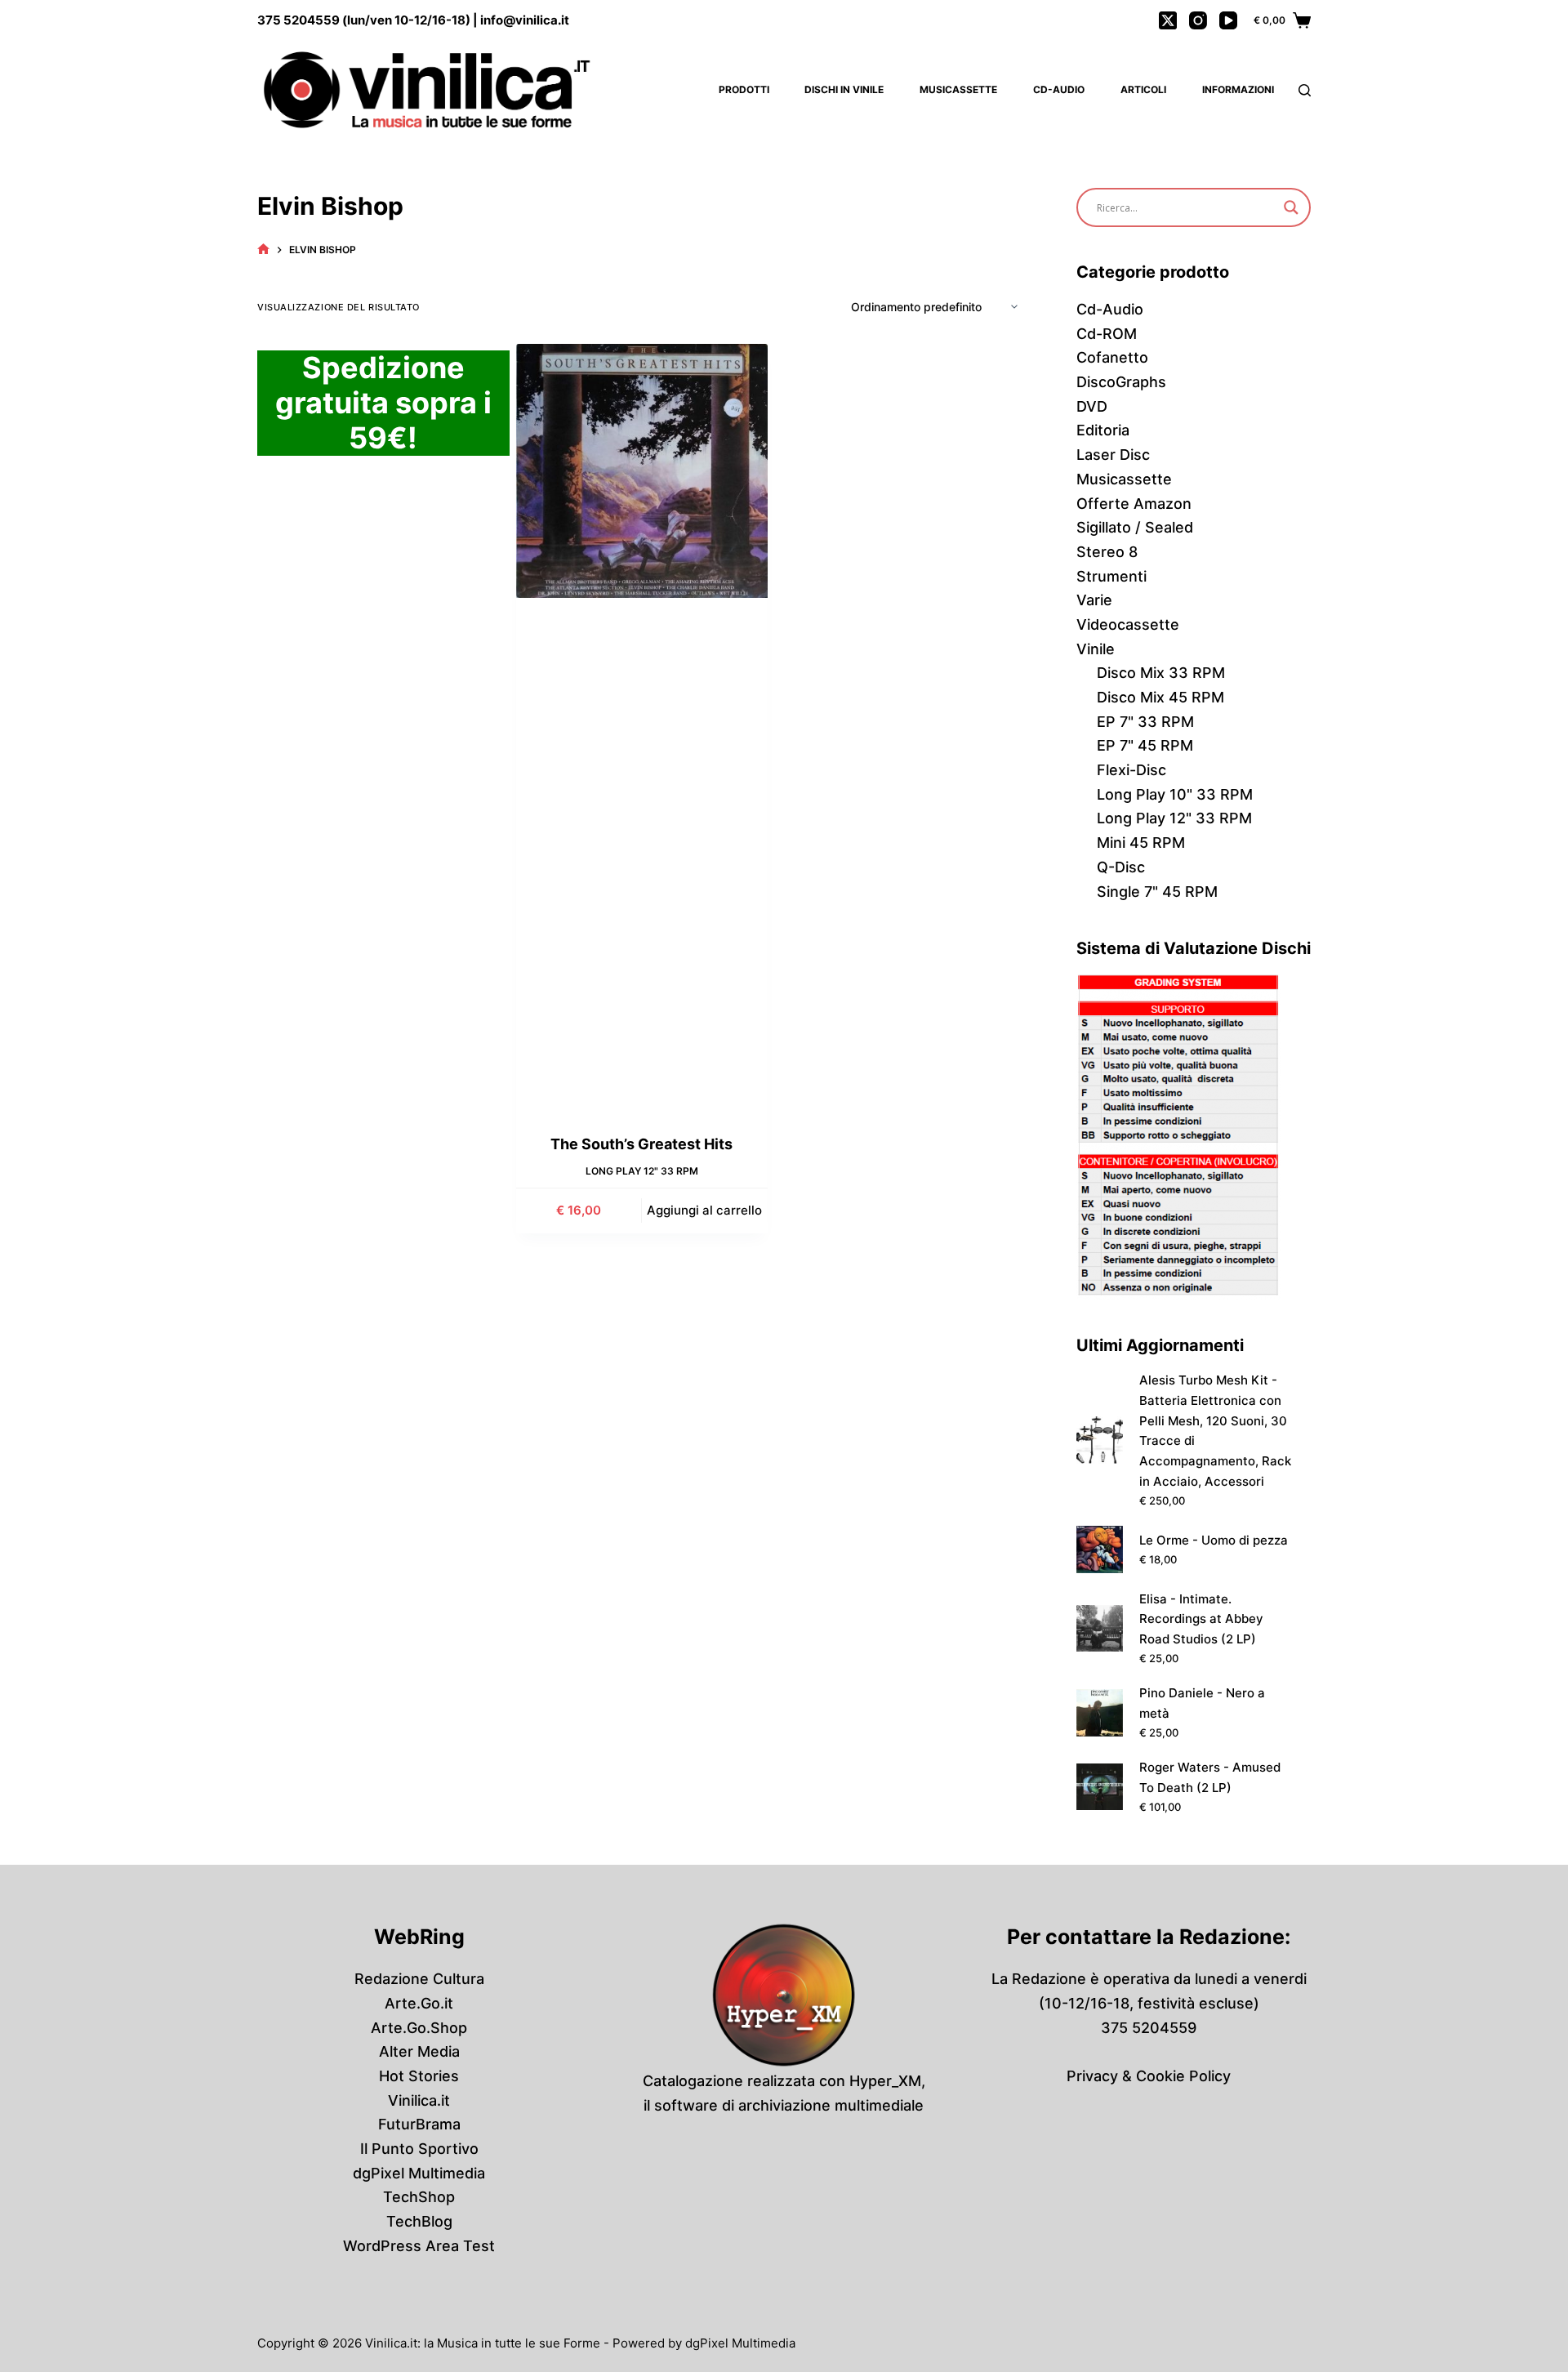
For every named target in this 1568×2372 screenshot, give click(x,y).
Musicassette (958, 89)
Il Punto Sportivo (419, 2149)
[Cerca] (1305, 90)
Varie (1094, 600)
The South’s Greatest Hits (641, 1144)
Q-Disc (1121, 867)
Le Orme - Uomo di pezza (1214, 1540)
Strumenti (1111, 576)
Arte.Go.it (419, 2003)
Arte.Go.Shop (419, 2028)
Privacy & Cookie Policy (1149, 2076)
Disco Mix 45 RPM (1160, 697)
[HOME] (263, 250)
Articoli (1143, 89)
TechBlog (419, 2221)
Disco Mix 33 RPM (1161, 673)
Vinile (1096, 649)
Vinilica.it (419, 2100)
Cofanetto (1112, 357)
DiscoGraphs (1121, 382)
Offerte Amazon (1134, 504)
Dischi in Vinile (844, 89)
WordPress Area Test (419, 2246)
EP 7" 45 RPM (1145, 745)
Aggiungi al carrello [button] (704, 1210)
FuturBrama (419, 2124)
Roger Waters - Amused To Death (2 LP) (1210, 1777)
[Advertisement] (642, 872)
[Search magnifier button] (1291, 207)
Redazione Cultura (419, 1979)
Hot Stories (419, 2076)
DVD (1092, 406)
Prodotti (744, 89)
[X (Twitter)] (1168, 20)
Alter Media (419, 2051)
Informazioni (1238, 89)
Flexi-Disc (1131, 770)
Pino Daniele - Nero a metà (1202, 1703)
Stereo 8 (1107, 552)
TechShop (419, 2197)
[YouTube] (1228, 20)
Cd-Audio (1059, 89)
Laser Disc (1113, 455)
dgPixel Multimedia (419, 2173)
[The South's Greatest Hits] (642, 471)
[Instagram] (1198, 20)
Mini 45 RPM (1141, 843)
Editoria (1103, 430)
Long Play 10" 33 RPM (1175, 794)
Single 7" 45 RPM (1157, 892)
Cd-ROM (1107, 334)
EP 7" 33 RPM (1145, 722)
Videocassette (1128, 624)
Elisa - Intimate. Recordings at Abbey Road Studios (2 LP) (1201, 1619)
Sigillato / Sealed (1135, 527)
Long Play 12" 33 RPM (642, 1171)
